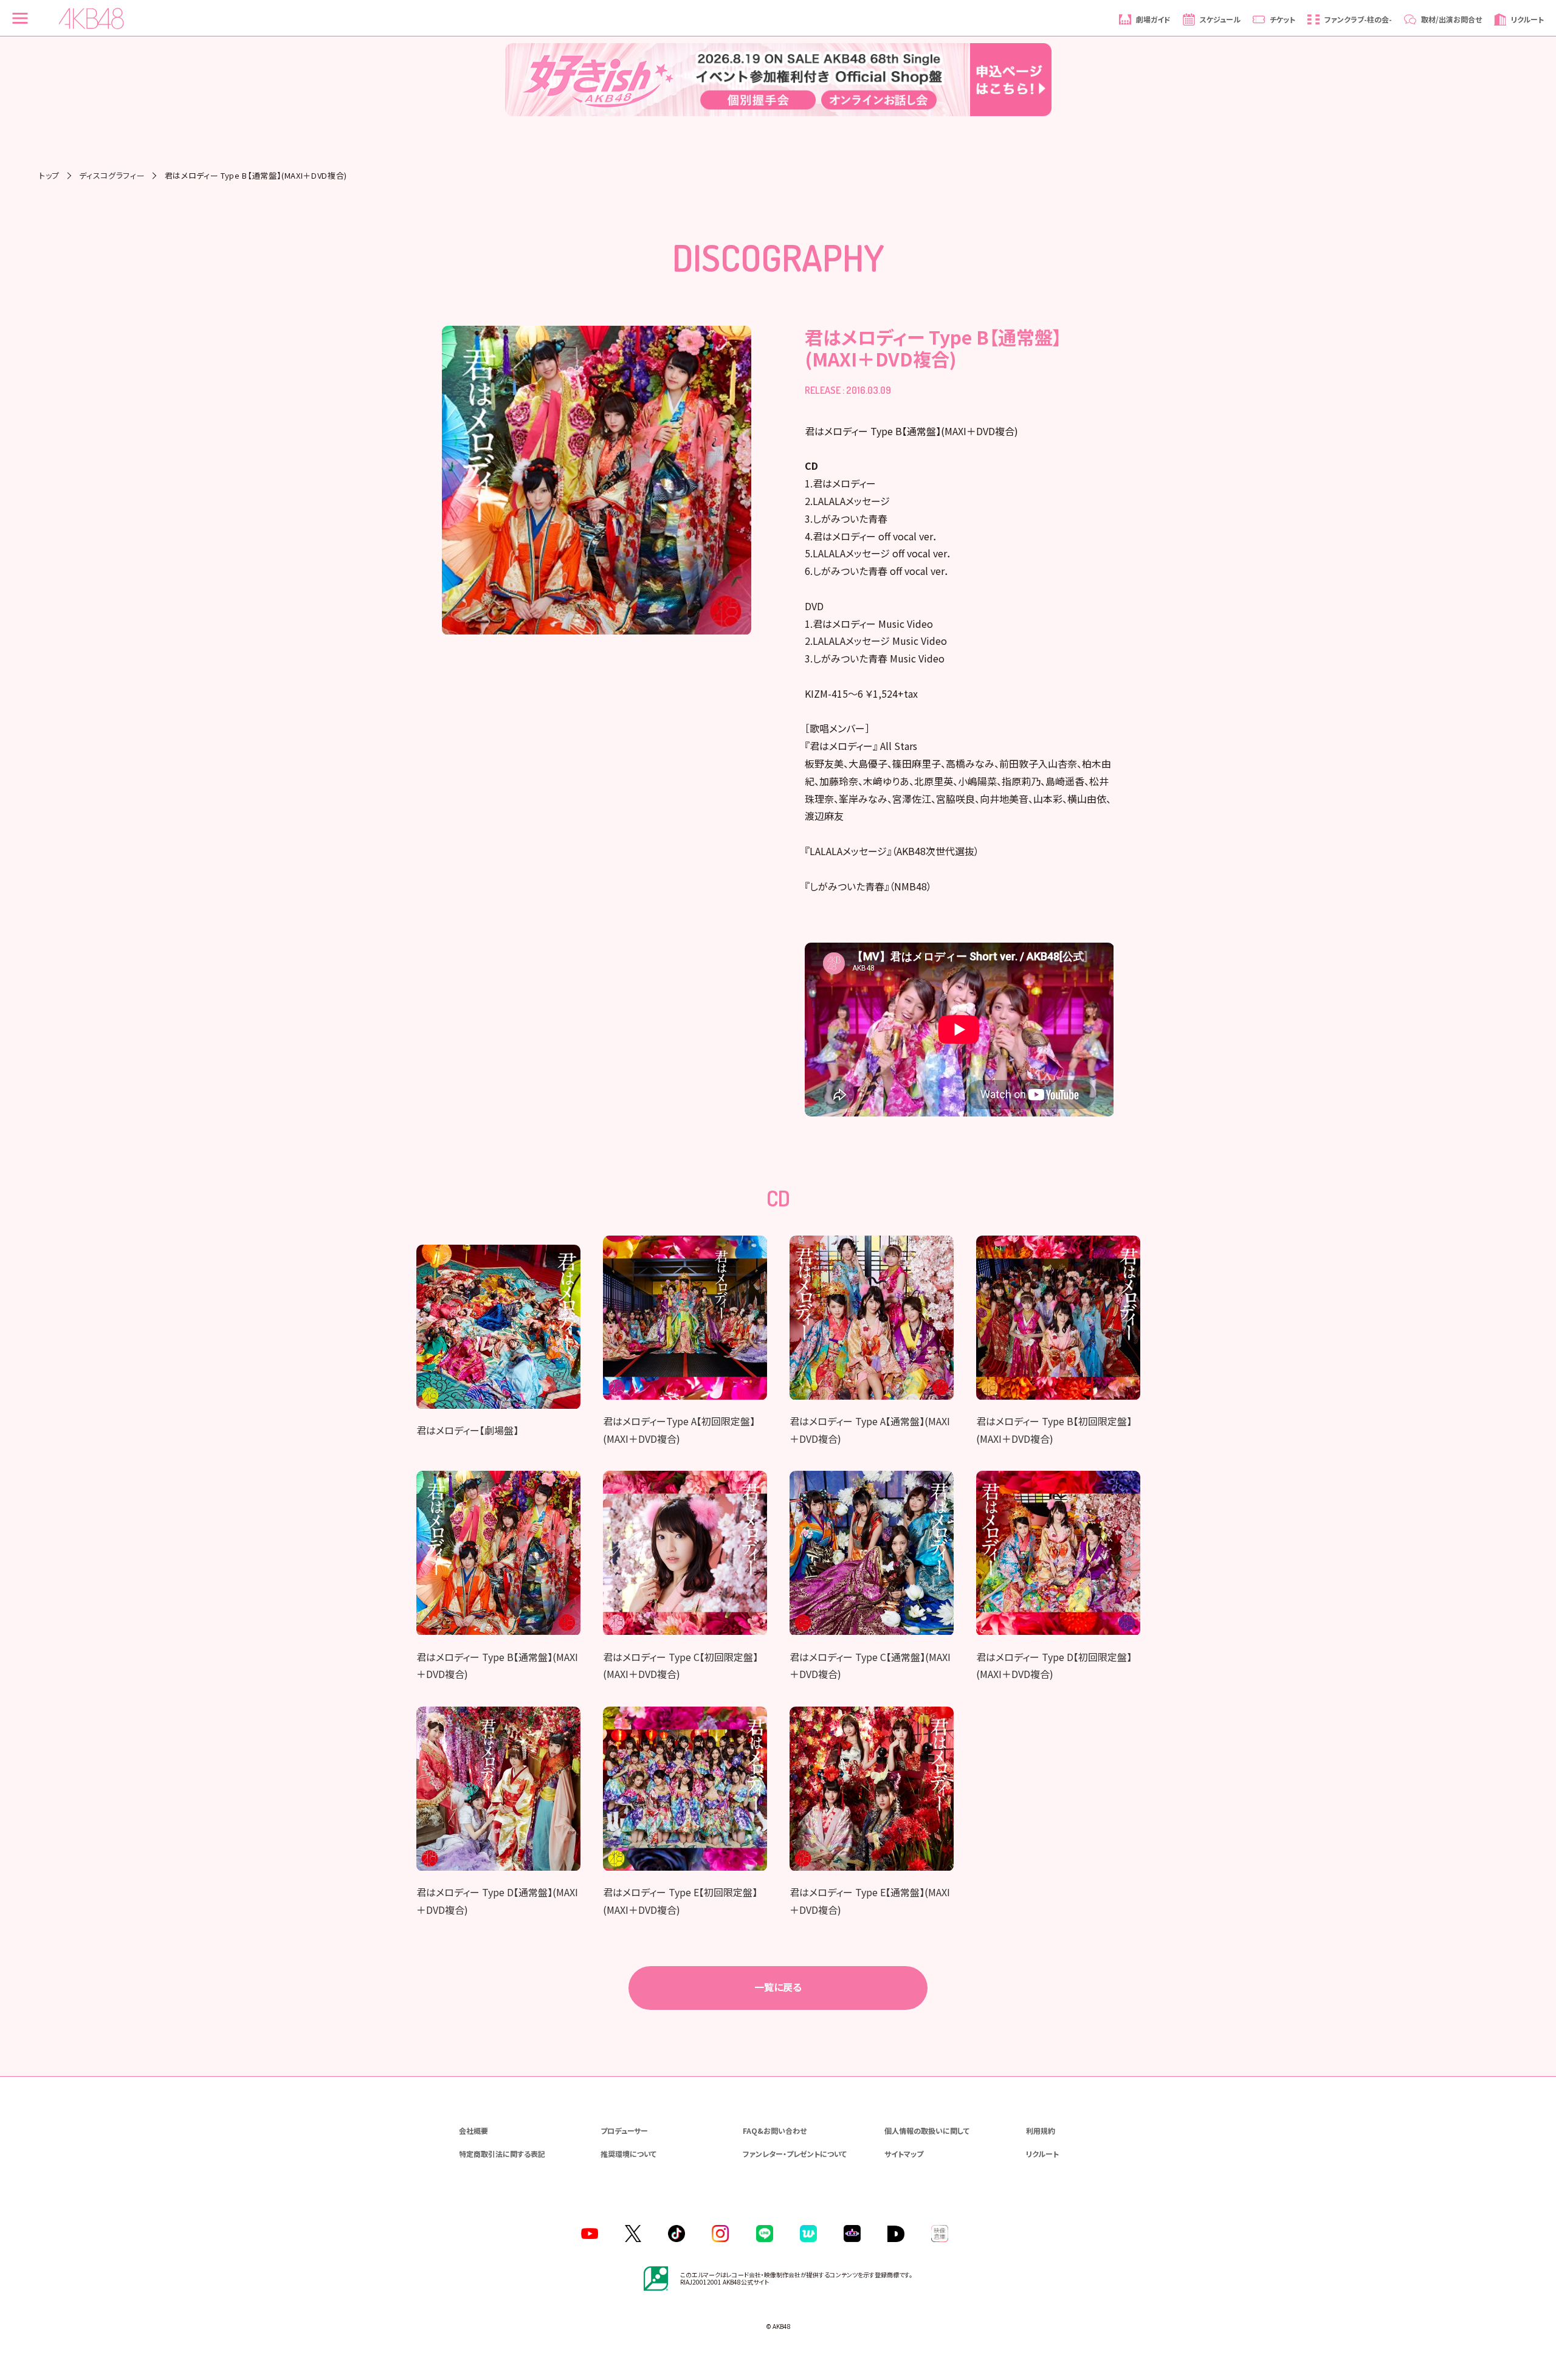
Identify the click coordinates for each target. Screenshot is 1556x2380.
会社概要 (473, 2131)
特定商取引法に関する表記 (502, 2154)
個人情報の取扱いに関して (927, 2131)
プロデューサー (624, 2131)
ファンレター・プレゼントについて (795, 2154)
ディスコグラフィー (112, 175)
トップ (49, 175)
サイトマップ (904, 2154)
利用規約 (1041, 2131)
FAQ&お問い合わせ (775, 2131)
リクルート (1042, 2154)
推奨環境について (628, 2154)
